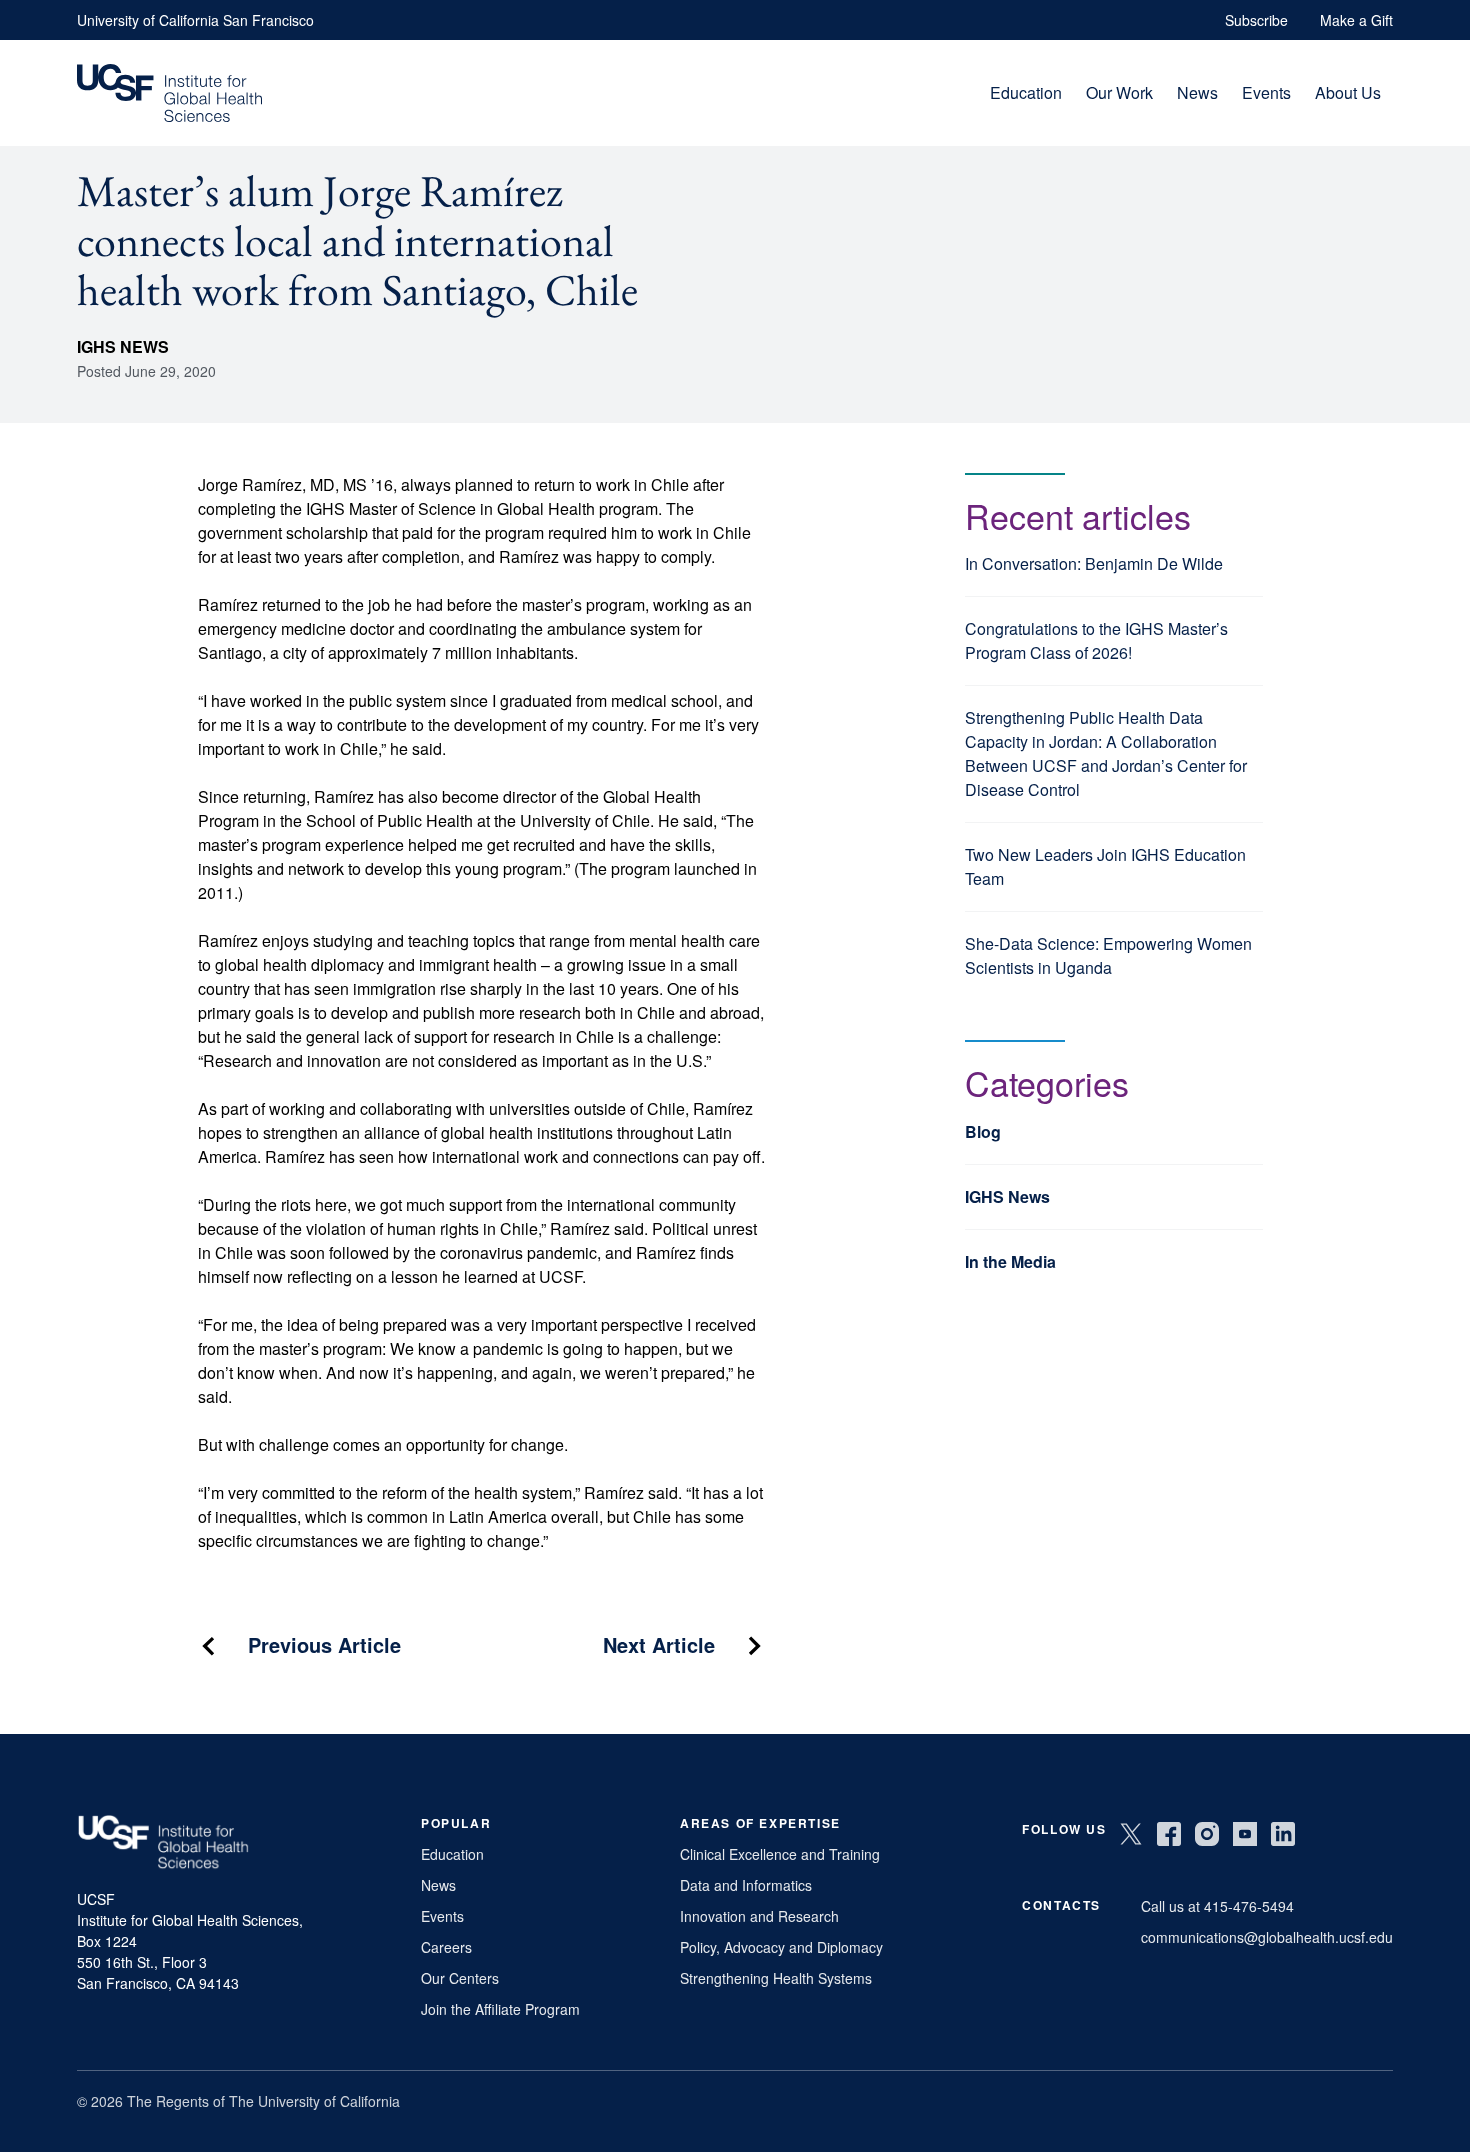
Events (1266, 92)
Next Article (659, 1644)
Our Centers (460, 1978)
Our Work (1119, 92)
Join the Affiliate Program (500, 2009)
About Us (1348, 92)
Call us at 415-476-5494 (1217, 1906)
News (1197, 92)
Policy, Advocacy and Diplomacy (781, 1947)
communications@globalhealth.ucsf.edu (1267, 1937)
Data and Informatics (746, 1885)
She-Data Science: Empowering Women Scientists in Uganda (1108, 955)
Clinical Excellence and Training (780, 1854)
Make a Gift (1356, 20)
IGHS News (123, 346)
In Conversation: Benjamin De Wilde (1094, 563)
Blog (983, 1131)
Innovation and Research (759, 1916)
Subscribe (1256, 20)
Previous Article (324, 1644)
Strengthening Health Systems (776, 1978)
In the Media (1010, 1261)
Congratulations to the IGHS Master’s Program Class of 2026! (1096, 640)
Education (1026, 92)
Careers (446, 1947)
